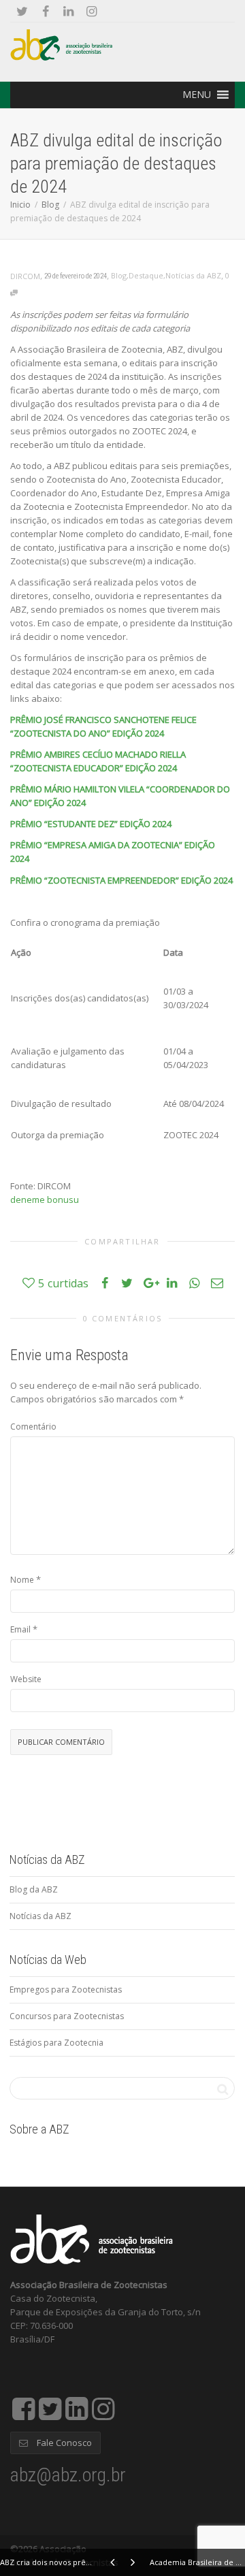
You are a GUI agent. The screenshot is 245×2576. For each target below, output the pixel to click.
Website (26, 1679)
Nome (22, 1580)
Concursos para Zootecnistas (67, 2016)
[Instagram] (92, 11)
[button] (197, 95)
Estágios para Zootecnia (56, 2043)
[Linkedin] (68, 11)
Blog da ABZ (34, 1889)
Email (20, 1629)
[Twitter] (22, 11)
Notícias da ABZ (193, 275)
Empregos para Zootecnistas (66, 1990)
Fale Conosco (63, 2443)
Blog (50, 205)
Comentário (33, 1427)
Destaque (146, 275)
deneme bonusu (45, 1200)
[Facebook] (45, 11)
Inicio (20, 205)
